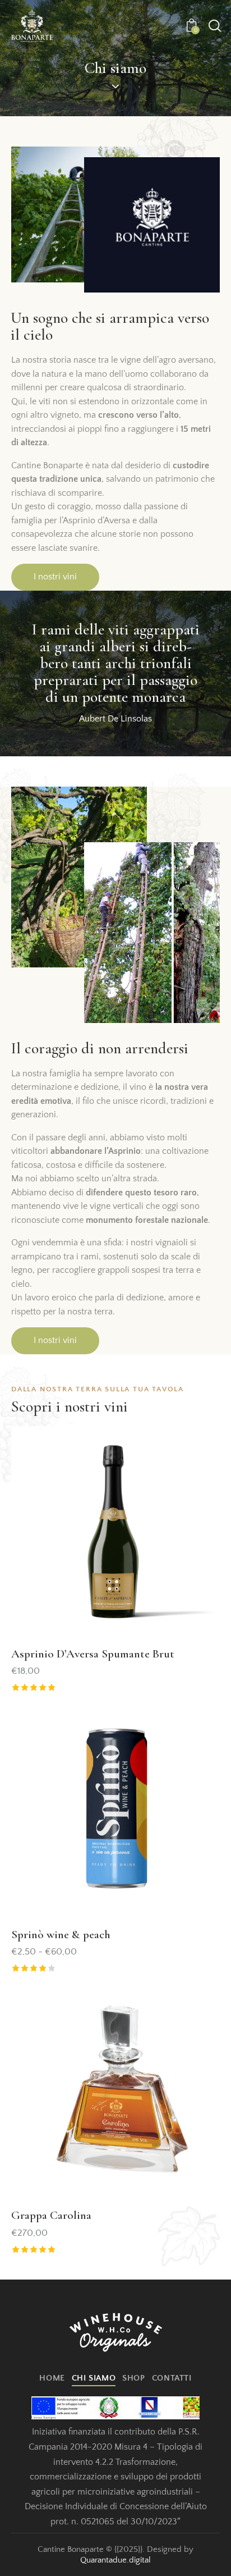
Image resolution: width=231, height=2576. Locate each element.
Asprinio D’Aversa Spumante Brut (93, 1654)
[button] (195, 1453)
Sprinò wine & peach (61, 1935)
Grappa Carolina (51, 2215)
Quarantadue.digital (115, 2560)
